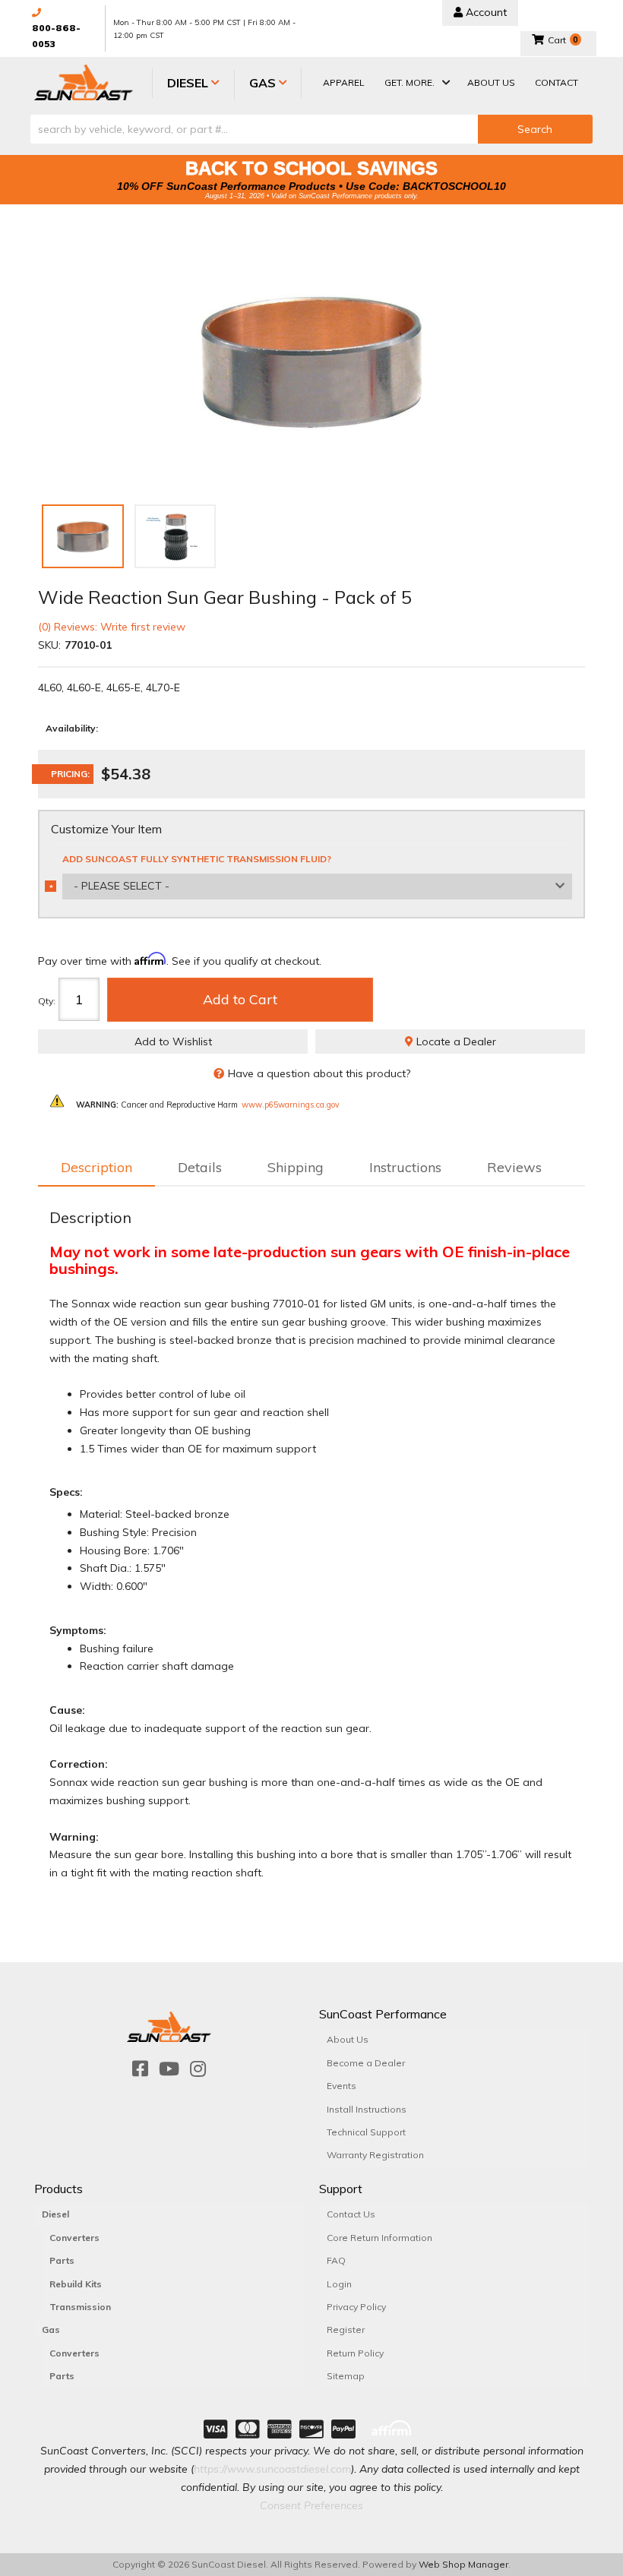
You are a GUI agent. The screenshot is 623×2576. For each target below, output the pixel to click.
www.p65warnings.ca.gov (291, 1105)
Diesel (55, 2214)
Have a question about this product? (319, 1073)
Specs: (66, 1492)
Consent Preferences (311, 2505)
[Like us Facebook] (140, 2069)
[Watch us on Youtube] (169, 2069)
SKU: (49, 645)
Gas (51, 2329)
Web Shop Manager (463, 2564)
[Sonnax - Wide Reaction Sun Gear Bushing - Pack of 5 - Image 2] (176, 536)
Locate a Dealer (455, 1041)
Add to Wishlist (173, 1041)
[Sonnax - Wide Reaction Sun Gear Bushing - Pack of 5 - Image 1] (83, 536)
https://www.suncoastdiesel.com (272, 2469)
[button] (416, 84)
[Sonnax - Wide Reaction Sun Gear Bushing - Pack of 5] (311, 360)
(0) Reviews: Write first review (112, 627)
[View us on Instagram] (198, 2069)
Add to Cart (240, 999)
